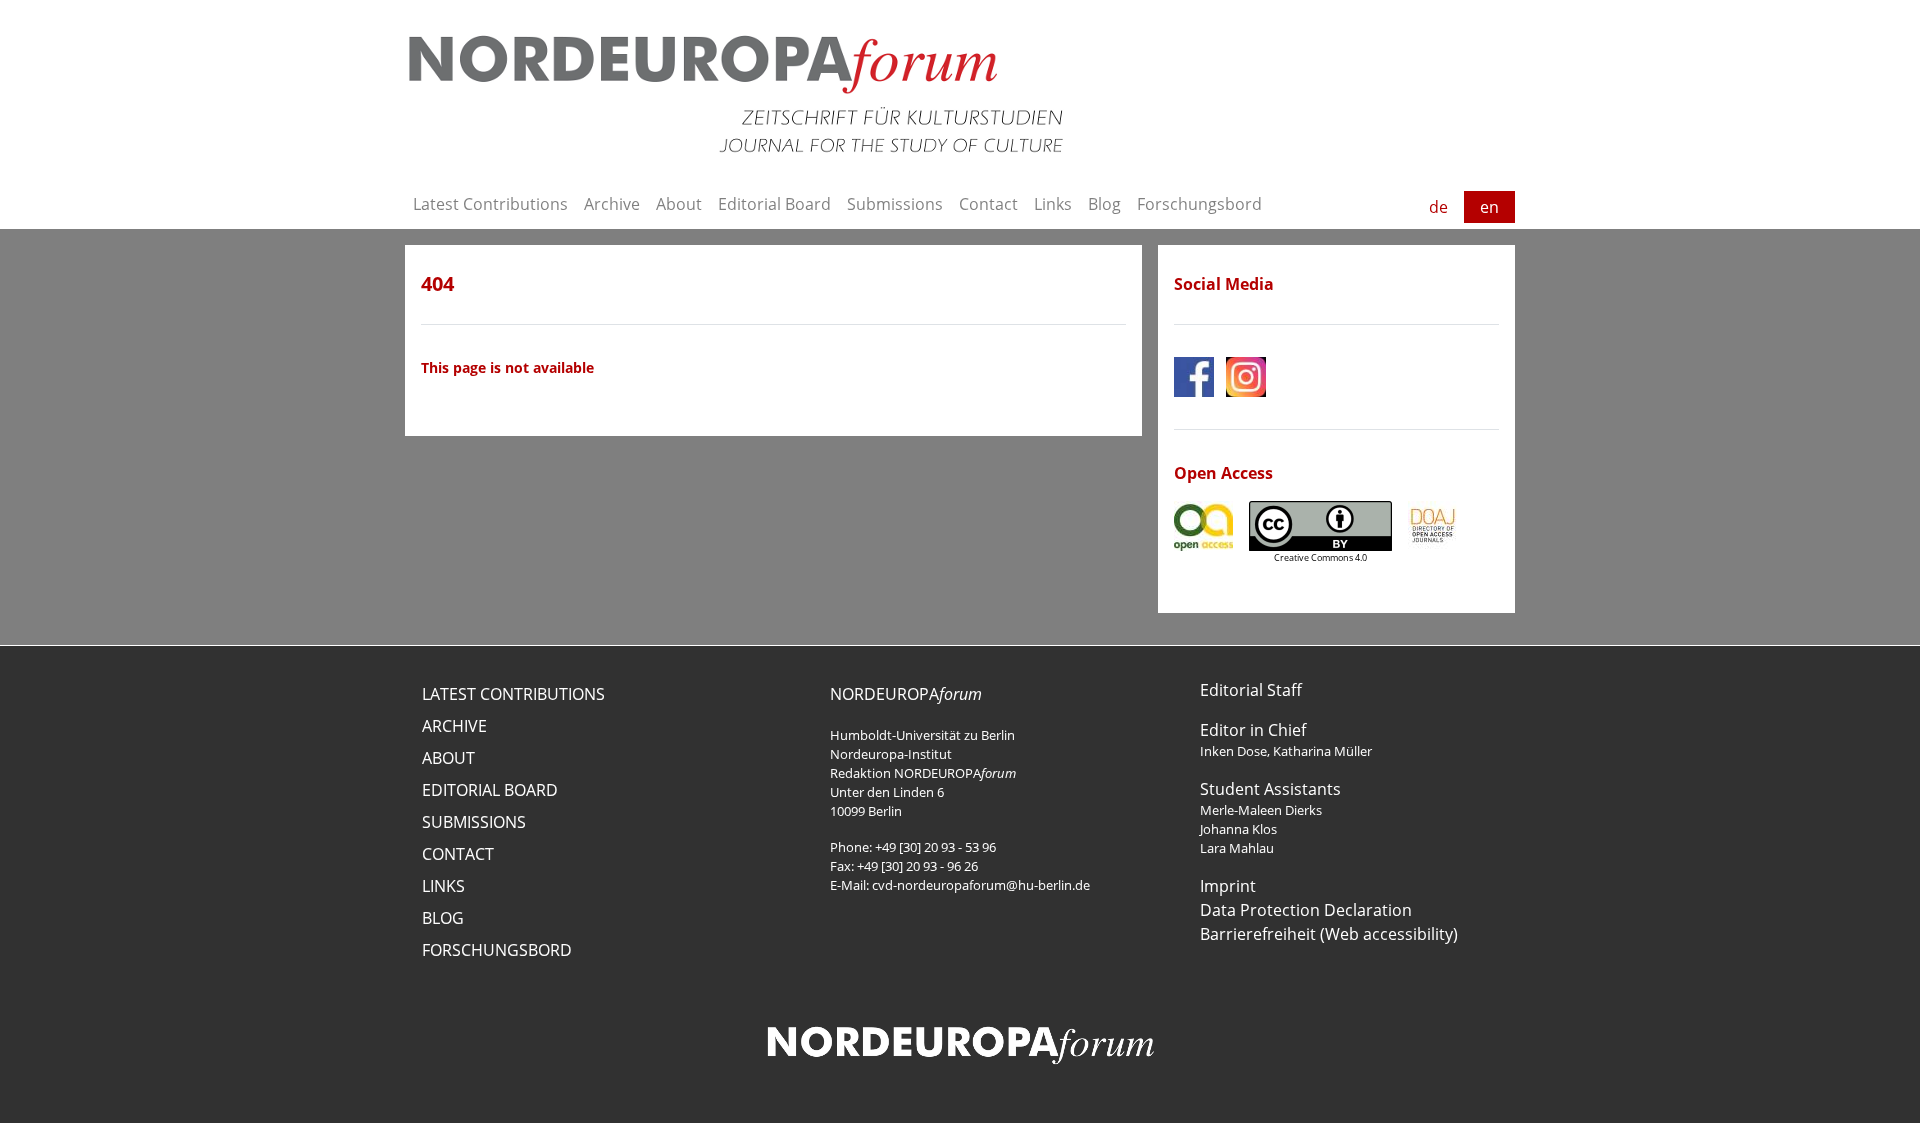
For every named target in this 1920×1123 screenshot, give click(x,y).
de (1438, 207)
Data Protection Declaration (1306, 910)
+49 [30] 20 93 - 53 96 (935, 847)
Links (1053, 204)
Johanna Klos (1238, 829)
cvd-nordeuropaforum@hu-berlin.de (981, 885)
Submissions (895, 204)
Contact (988, 204)
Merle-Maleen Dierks (1261, 810)
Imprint (1228, 886)
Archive (612, 204)
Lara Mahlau (1237, 848)
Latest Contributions (490, 204)
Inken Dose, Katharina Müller (1286, 751)
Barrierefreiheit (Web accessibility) (1329, 934)
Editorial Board (774, 204)
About (679, 204)
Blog (1104, 204)
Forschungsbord (1199, 204)
